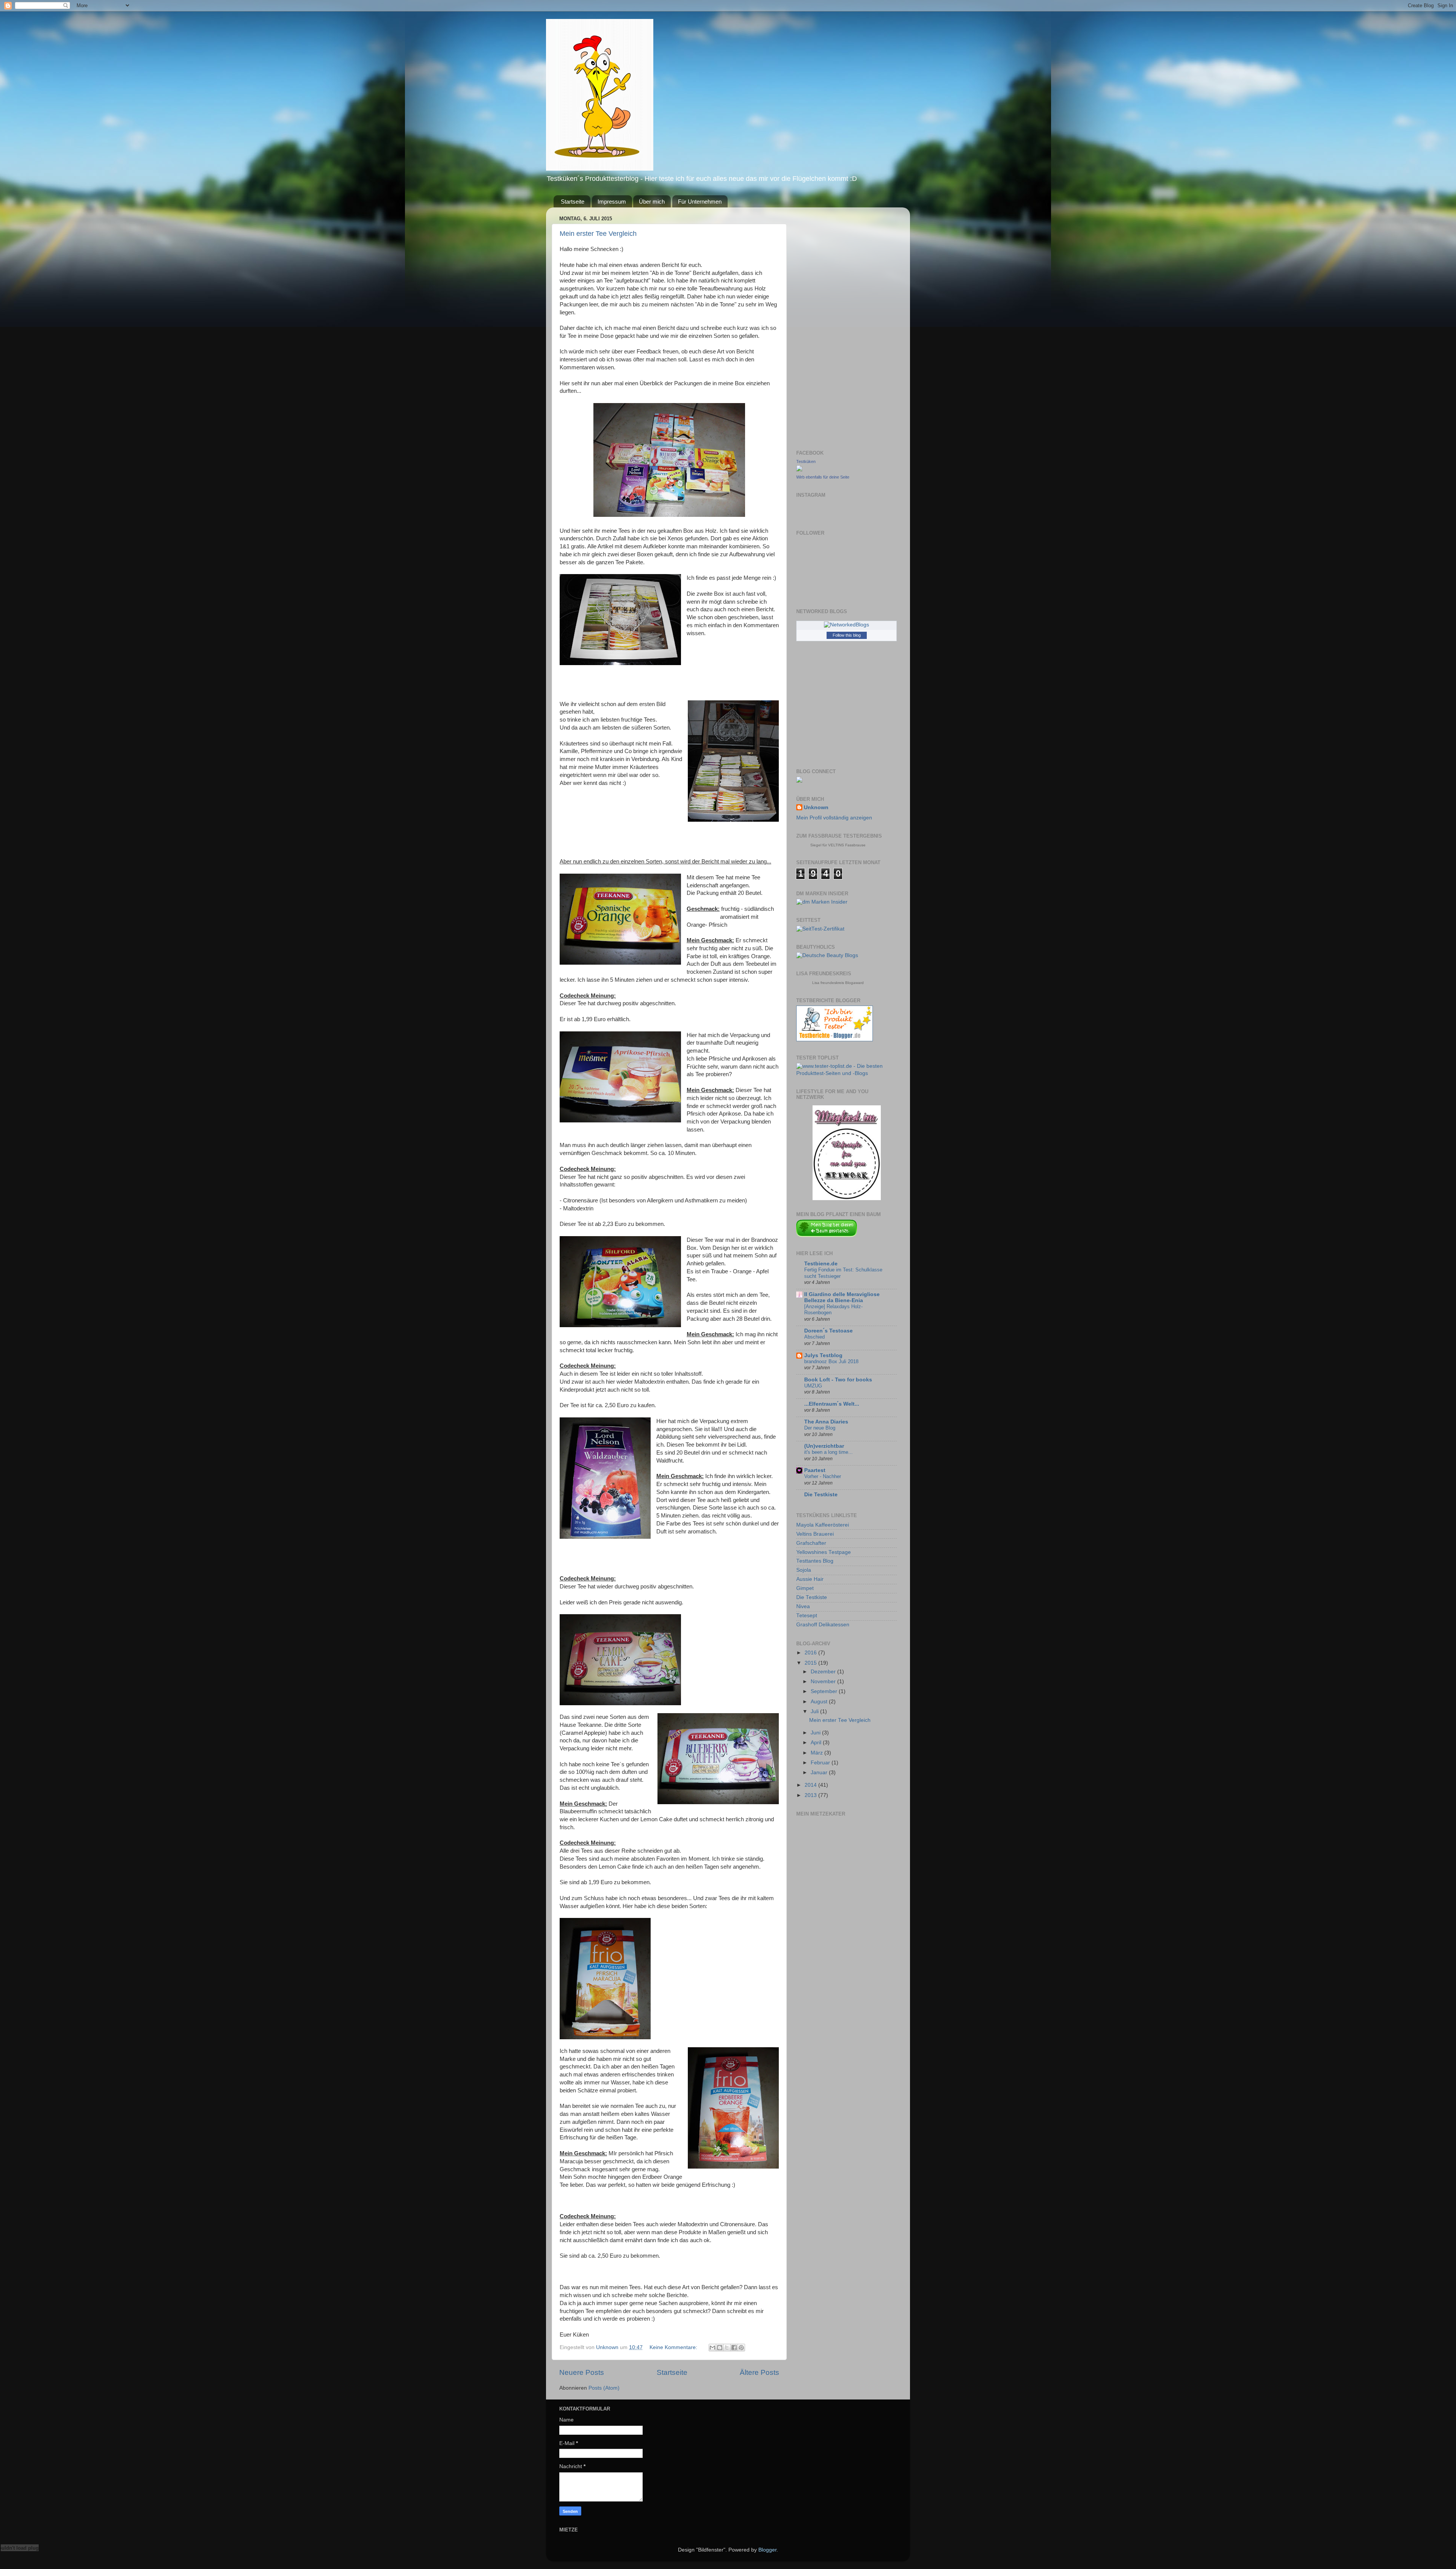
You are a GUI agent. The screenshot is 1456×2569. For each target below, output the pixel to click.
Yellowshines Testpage (824, 1552)
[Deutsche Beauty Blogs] (827, 955)
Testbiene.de (821, 1264)
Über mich (652, 202)
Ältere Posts (759, 2372)
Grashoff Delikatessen (823, 1625)
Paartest (815, 1470)
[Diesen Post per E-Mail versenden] (712, 2348)
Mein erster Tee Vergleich (598, 234)
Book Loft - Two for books (838, 1380)
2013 (811, 1795)
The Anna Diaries (826, 1422)
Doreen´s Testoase (828, 1331)
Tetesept (807, 1616)
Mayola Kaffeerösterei (823, 1525)
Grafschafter (811, 1543)
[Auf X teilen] (727, 2348)
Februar (821, 1763)
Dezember (824, 1672)
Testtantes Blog (815, 1561)
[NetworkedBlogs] (846, 625)
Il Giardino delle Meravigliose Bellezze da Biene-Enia (842, 1297)
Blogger (767, 2550)
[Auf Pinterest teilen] (741, 2348)
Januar (820, 1773)
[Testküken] (799, 470)
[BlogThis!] (720, 2348)
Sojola (804, 1570)
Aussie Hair (810, 1579)
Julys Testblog (823, 1355)
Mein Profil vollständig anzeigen (834, 818)
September (825, 1691)
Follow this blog (847, 635)
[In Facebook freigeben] (734, 2348)
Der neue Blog (820, 1428)
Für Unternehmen (700, 202)
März (817, 1753)
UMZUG (813, 1386)
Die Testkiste (821, 1495)
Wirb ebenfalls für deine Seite (823, 477)
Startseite (573, 202)
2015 (811, 1663)
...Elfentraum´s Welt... (832, 1404)
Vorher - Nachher (823, 1476)
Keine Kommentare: (674, 2347)
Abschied (814, 1337)
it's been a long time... (828, 1452)
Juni (816, 1733)
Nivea (803, 1606)
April (817, 1743)
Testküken (806, 461)
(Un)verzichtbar (824, 1446)
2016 (811, 1653)
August (820, 1702)
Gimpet (805, 1588)
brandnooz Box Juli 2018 (831, 1361)
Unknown (816, 807)
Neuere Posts (582, 2372)
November (824, 1682)
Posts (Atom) (604, 2388)
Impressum (612, 202)
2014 (811, 1785)
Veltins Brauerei (815, 1534)
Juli (815, 1711)
